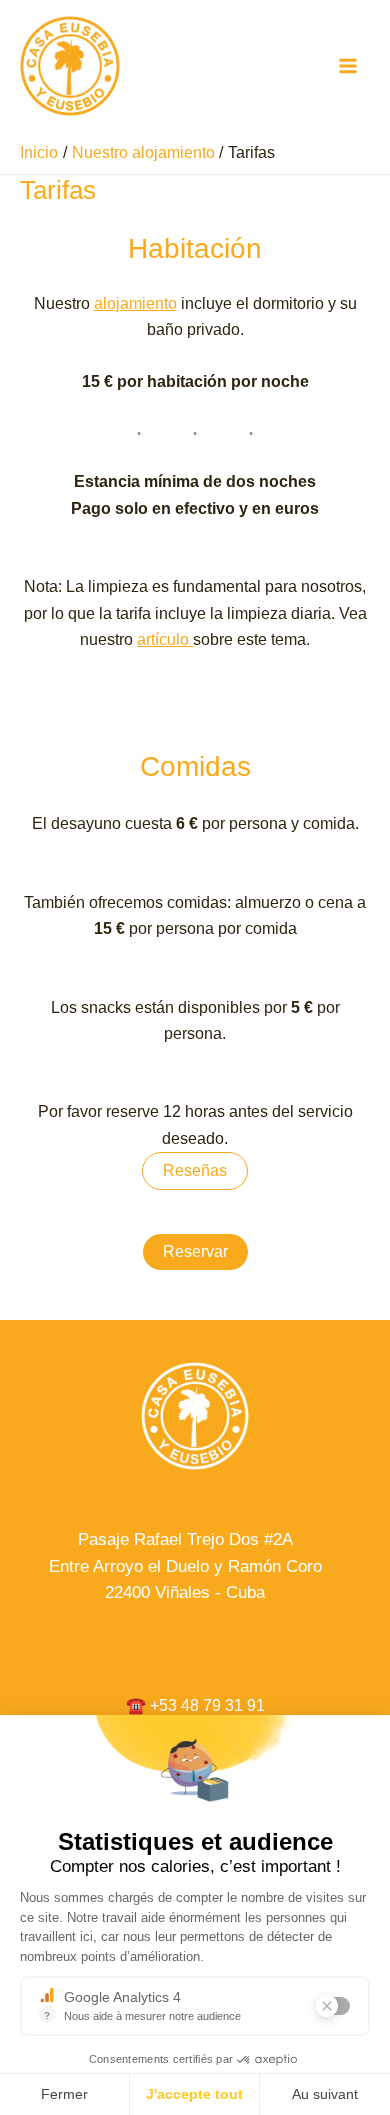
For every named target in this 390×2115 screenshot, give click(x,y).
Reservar (195, 1251)
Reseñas (195, 1170)
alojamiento (135, 303)
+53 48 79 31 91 (207, 1705)
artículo (165, 639)
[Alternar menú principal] (348, 66)
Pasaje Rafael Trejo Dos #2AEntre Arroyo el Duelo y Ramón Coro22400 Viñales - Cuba (185, 1566)
